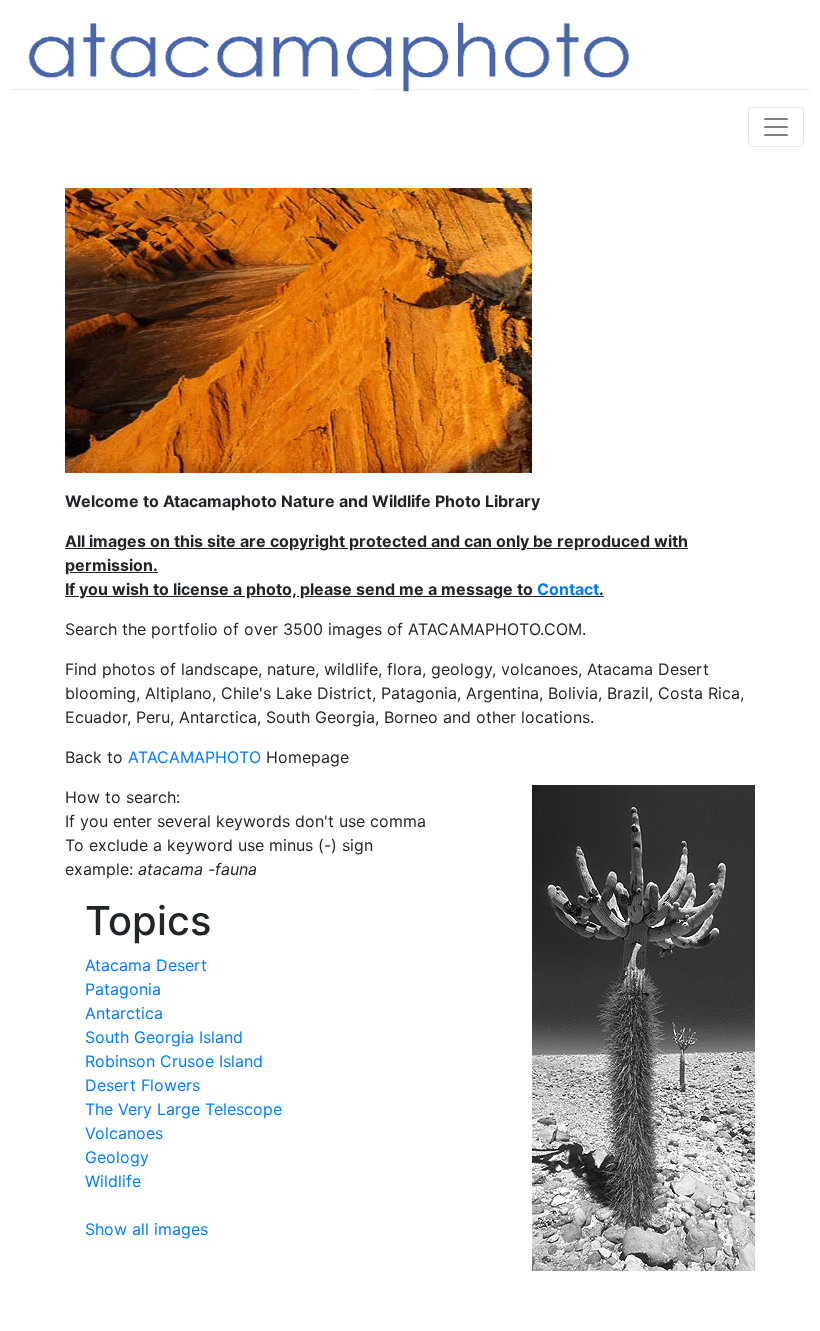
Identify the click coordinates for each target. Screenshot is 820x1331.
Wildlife (113, 1181)
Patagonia (123, 989)
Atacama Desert (146, 965)
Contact (568, 589)
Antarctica (124, 1013)
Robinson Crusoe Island (174, 1061)
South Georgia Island (164, 1037)
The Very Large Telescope (183, 1109)
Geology (117, 1157)
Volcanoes (124, 1133)
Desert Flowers (142, 1085)
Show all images (146, 1229)
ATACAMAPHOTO (194, 757)
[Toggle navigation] (776, 127)
